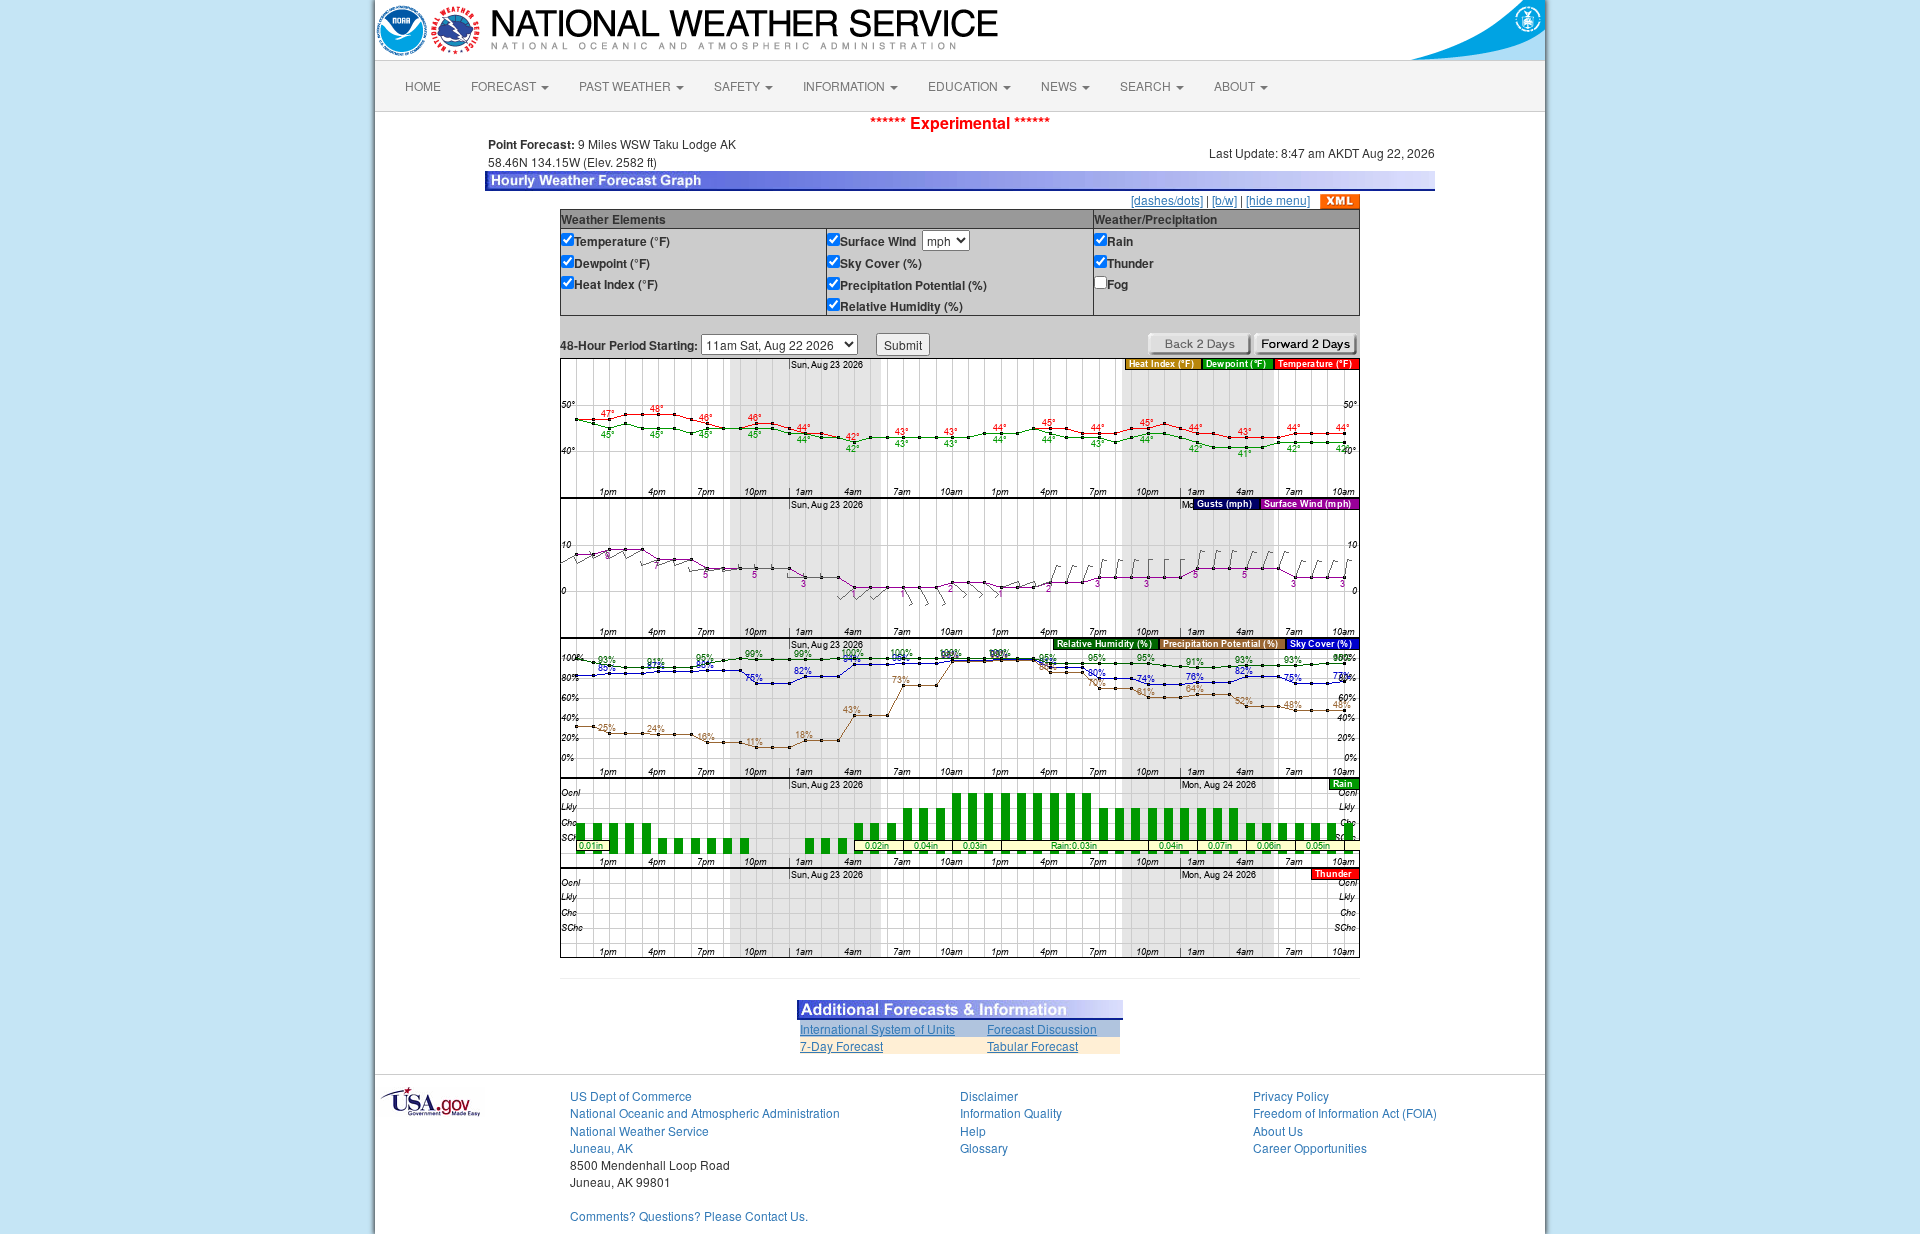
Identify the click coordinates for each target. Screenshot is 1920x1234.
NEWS (1060, 85)
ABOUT (1236, 85)
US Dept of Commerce (631, 1095)
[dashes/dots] (1167, 199)
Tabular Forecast (1032, 1045)
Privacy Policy (1291, 1095)
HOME (423, 85)
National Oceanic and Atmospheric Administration (705, 1112)
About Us (1278, 1130)
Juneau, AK (601, 1147)
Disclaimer (989, 1095)
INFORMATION (845, 85)
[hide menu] (1278, 199)
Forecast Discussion (1042, 1028)
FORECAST (505, 85)
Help (973, 1130)
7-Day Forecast (841, 1045)
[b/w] (1224, 199)
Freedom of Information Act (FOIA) (1345, 1112)
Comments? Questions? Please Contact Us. (689, 1215)
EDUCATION (964, 85)
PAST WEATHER (626, 85)
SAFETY (738, 85)
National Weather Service (639, 1130)
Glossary (984, 1147)
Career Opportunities (1310, 1147)
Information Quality (1011, 1112)
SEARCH (1147, 85)
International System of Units (877, 1028)
